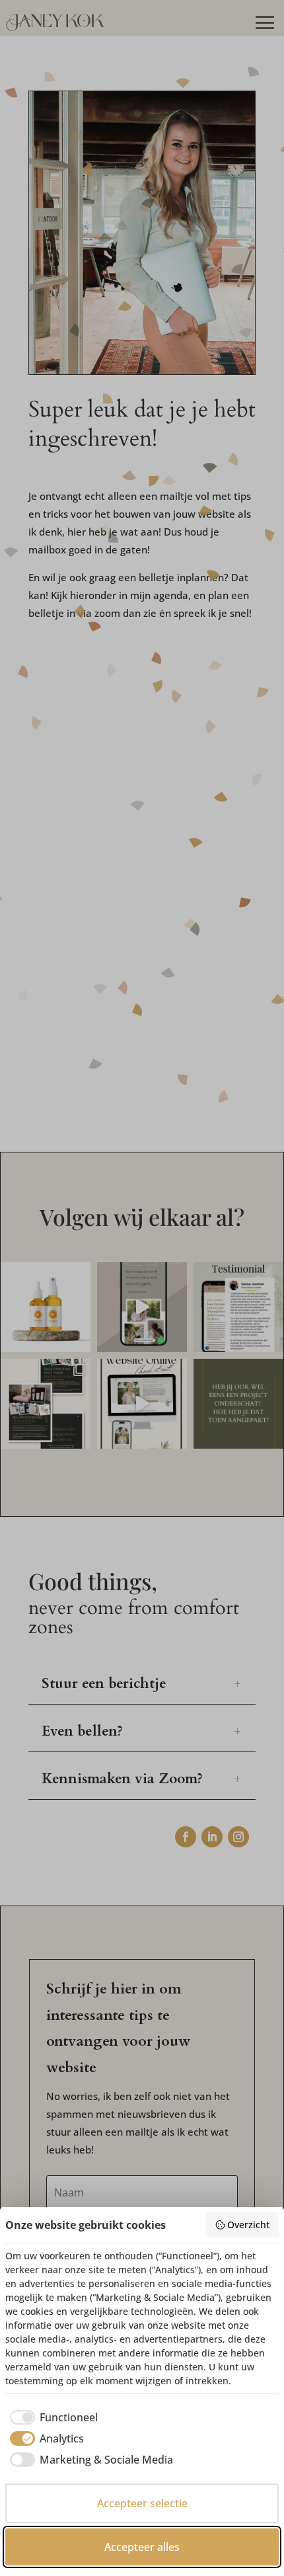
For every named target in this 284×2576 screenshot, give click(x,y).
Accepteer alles (142, 2547)
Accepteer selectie (142, 2503)
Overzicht (248, 2225)
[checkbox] (52, 2417)
